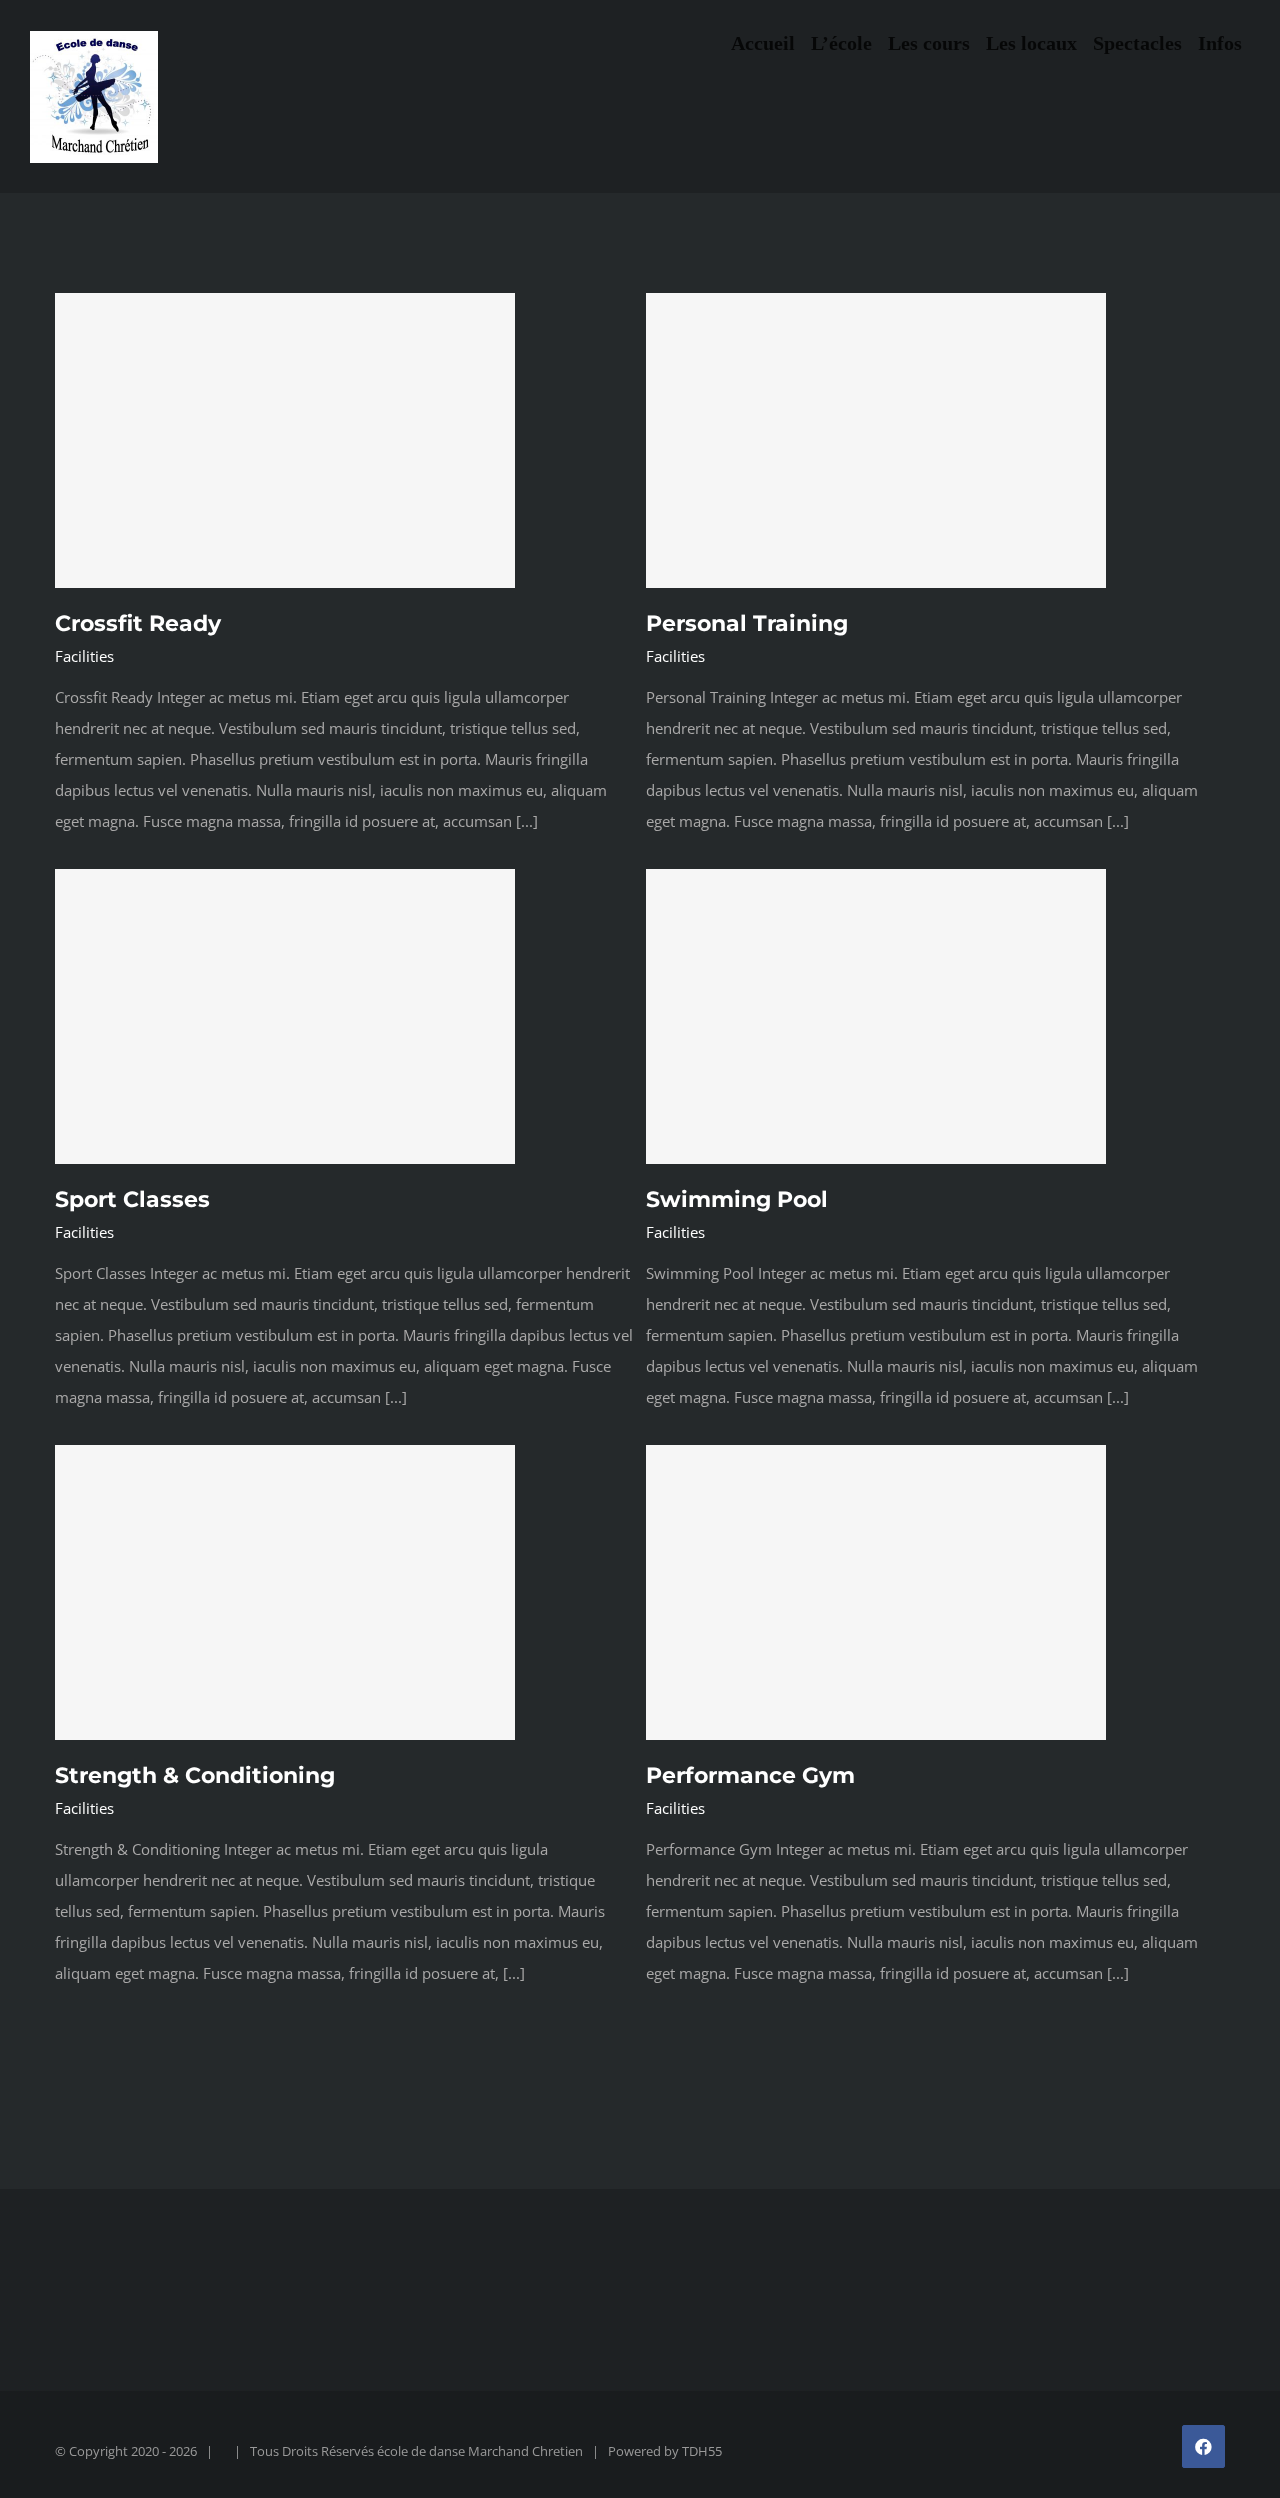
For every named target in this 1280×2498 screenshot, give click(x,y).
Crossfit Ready (138, 623)
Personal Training (747, 623)
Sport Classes (132, 1199)
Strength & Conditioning (195, 1775)
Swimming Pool (737, 1199)
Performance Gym (750, 1775)
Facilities (84, 656)
